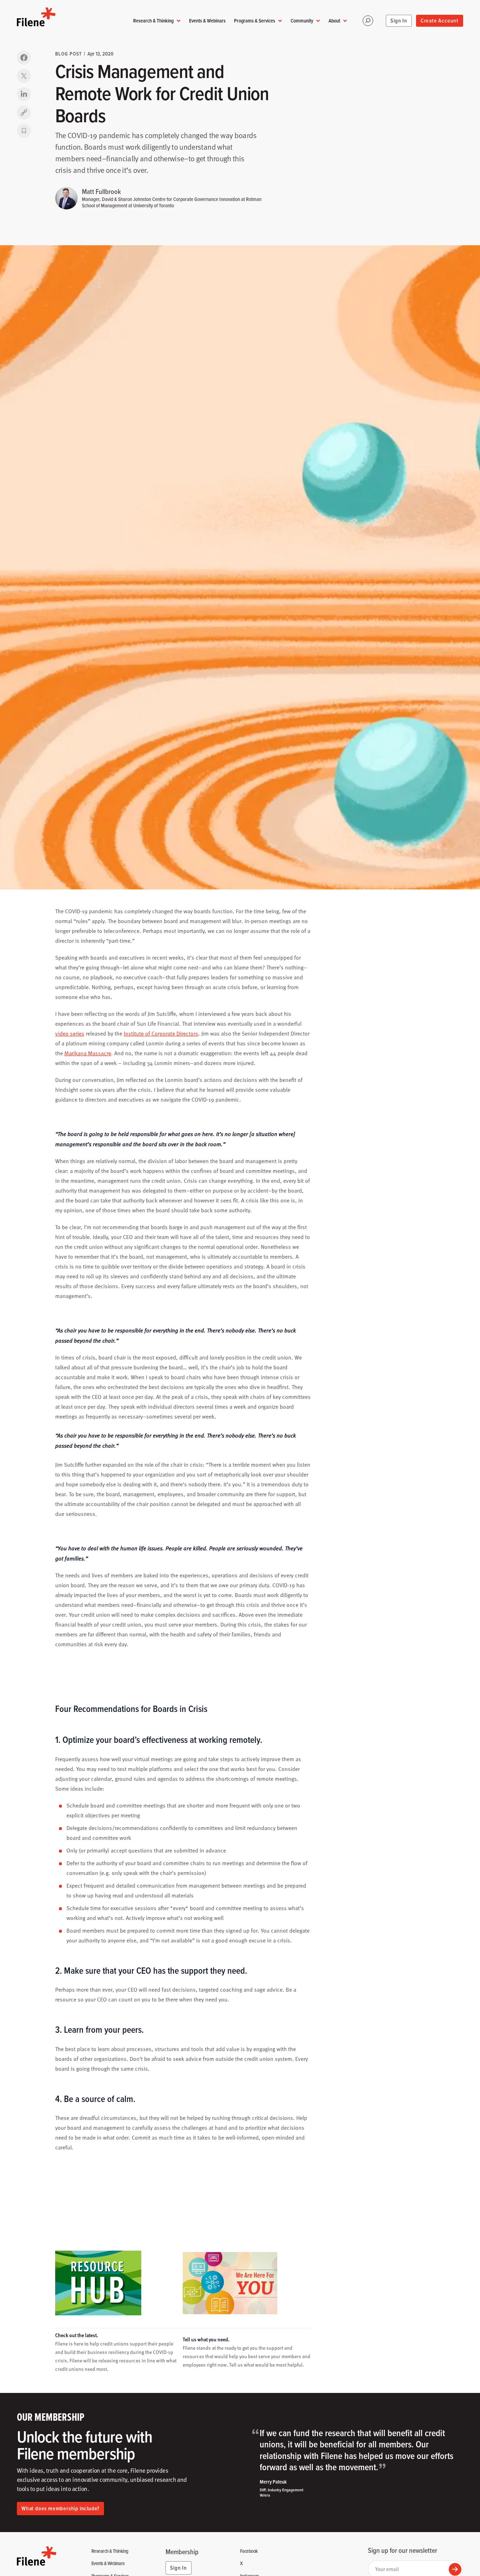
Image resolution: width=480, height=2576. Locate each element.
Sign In (399, 21)
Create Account (440, 21)
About (334, 21)
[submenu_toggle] (179, 21)
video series (70, 1033)
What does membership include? (60, 2508)
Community (302, 21)
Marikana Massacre (88, 1053)
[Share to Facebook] (24, 58)
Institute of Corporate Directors (161, 1033)
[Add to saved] (24, 131)
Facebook (249, 2551)
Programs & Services (255, 21)
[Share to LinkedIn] (24, 94)
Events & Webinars (207, 21)
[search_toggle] (368, 21)
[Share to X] (24, 76)
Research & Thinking (153, 21)
